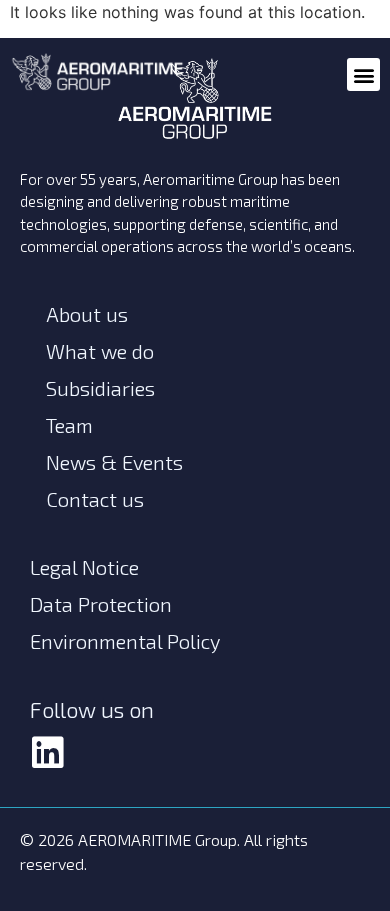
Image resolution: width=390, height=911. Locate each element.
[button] (363, 74)
